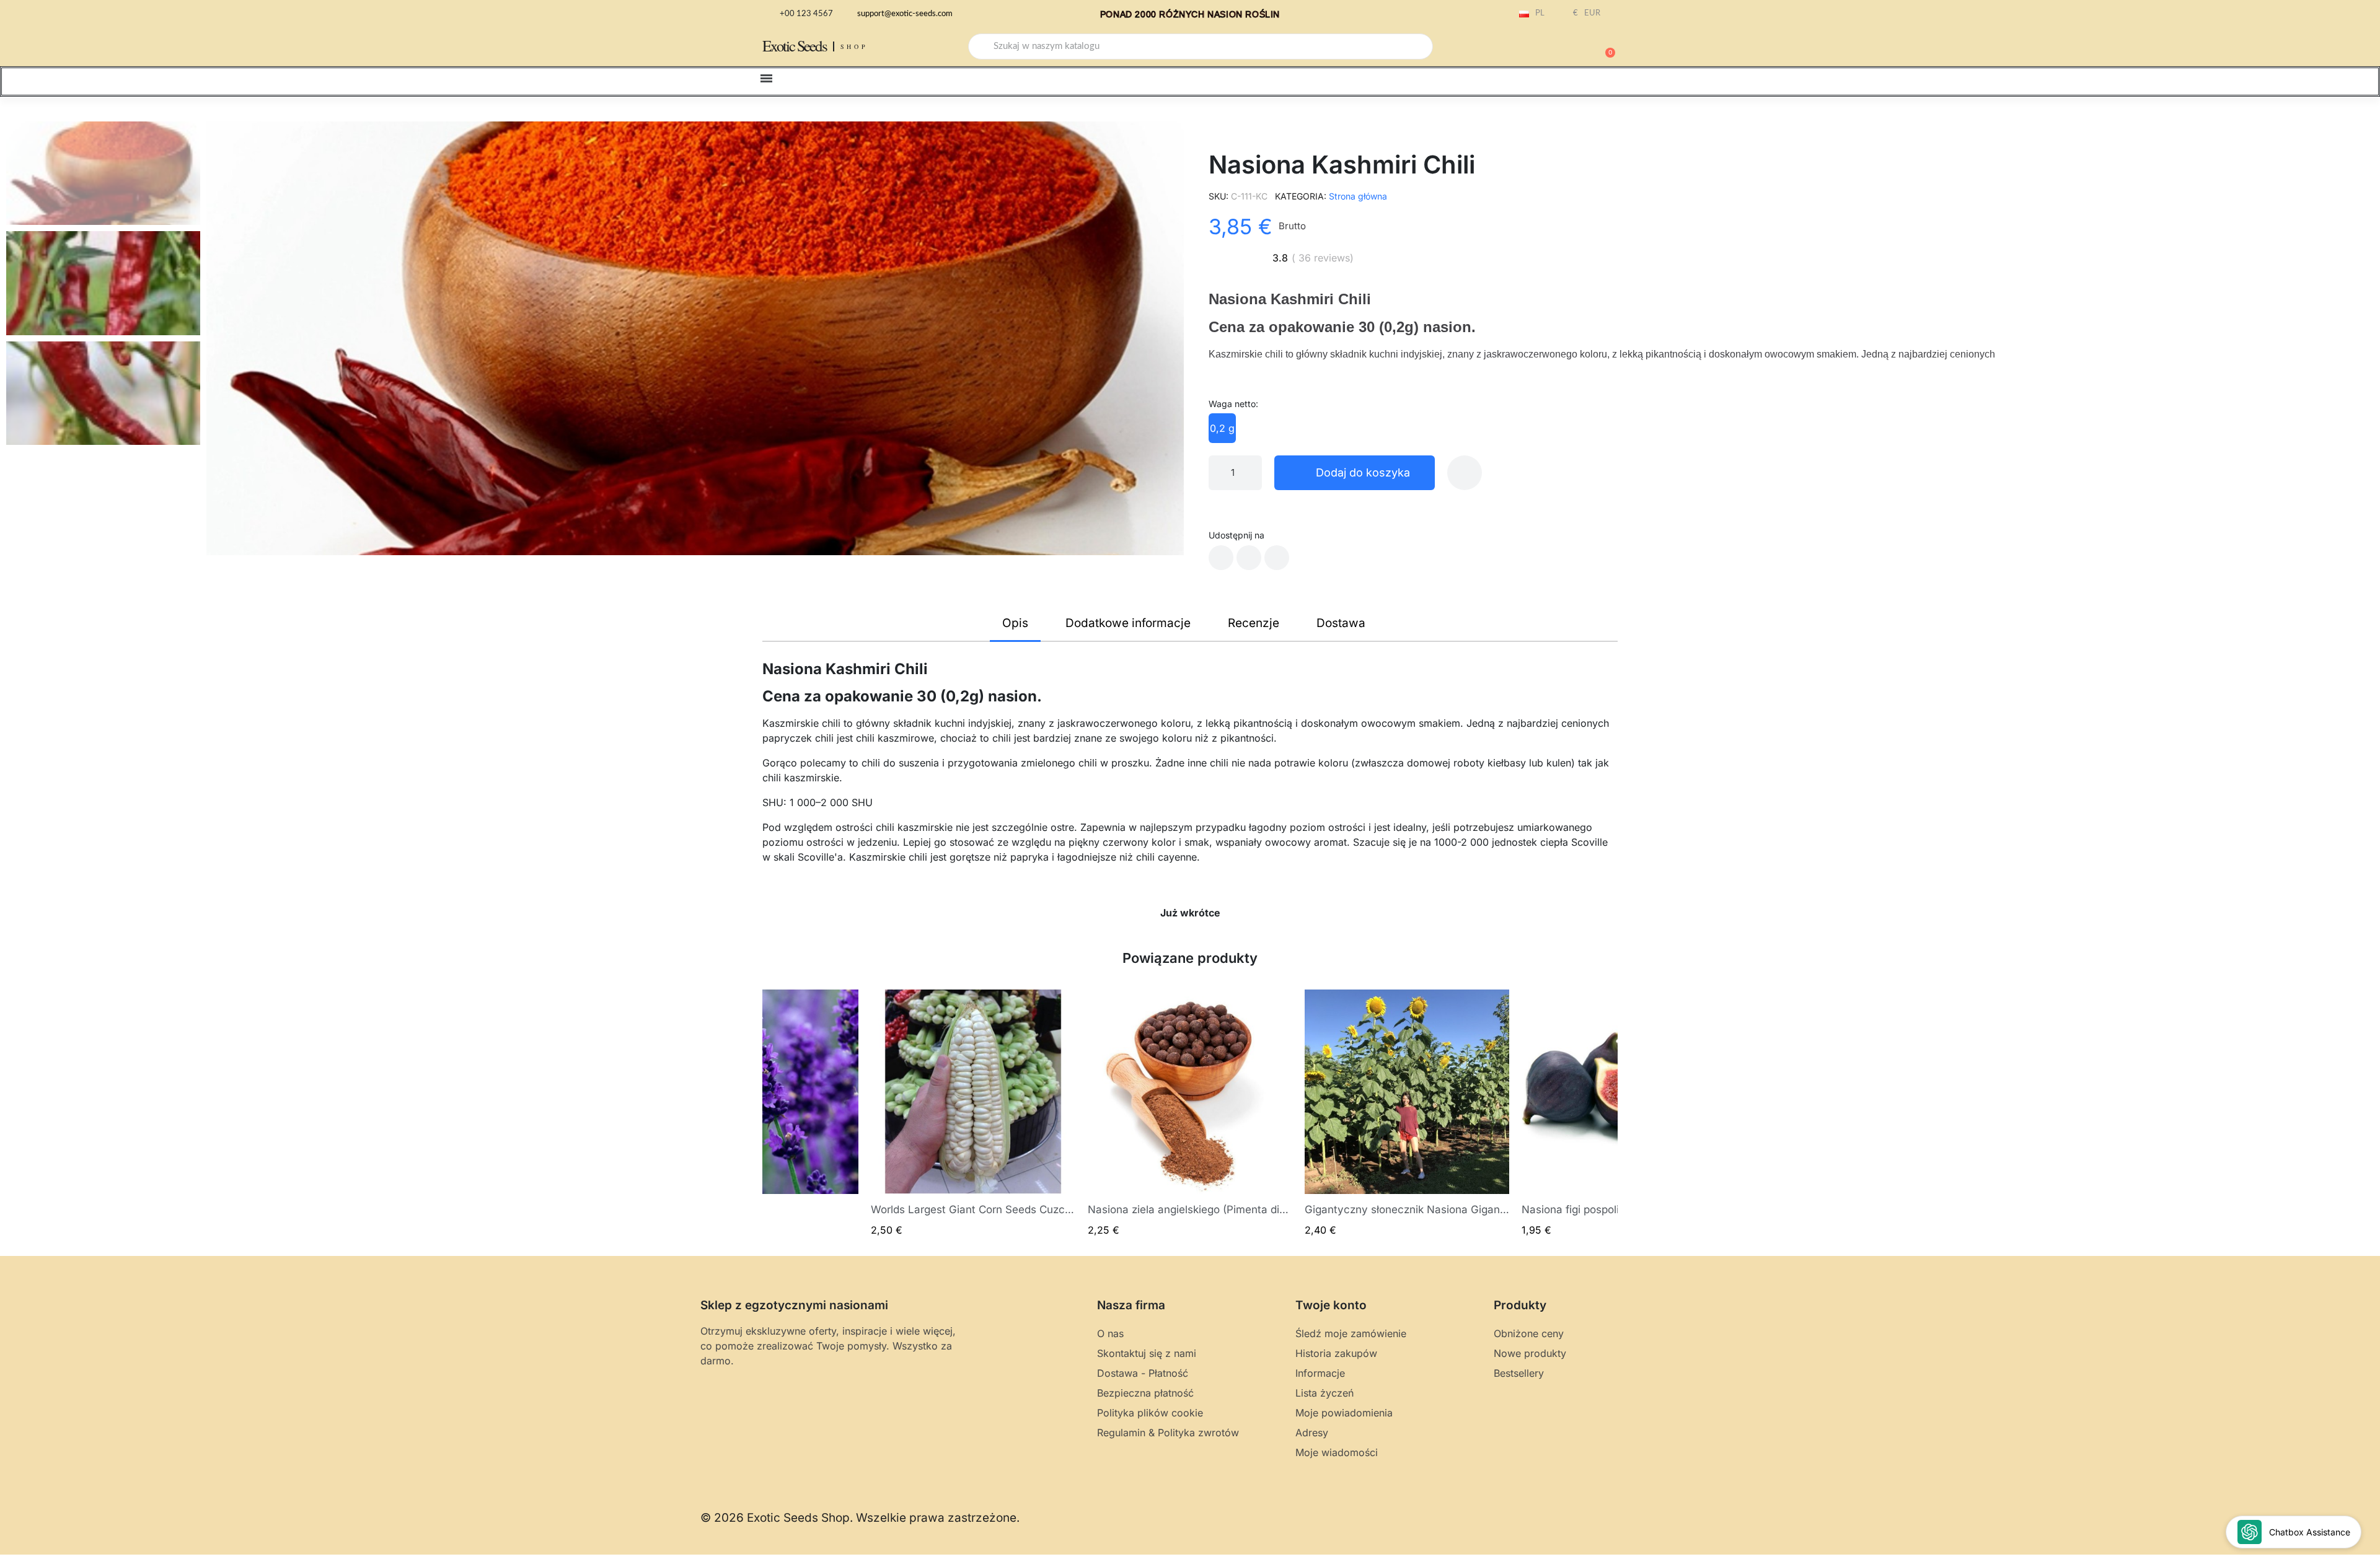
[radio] (1222, 428)
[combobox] (1201, 46)
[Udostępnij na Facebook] (1221, 558)
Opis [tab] (1015, 623)
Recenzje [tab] (1254, 623)
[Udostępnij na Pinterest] (1277, 558)
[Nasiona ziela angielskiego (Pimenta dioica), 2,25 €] (1190, 1113)
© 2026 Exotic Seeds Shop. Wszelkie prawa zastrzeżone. (860, 1518)
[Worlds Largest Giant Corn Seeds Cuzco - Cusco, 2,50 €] (973, 1113)
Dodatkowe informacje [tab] (1128, 623)
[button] (1605, 46)
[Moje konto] (1562, 48)
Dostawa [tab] (1341, 623)
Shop (854, 46)
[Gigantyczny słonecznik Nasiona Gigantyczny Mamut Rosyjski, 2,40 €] (1407, 1113)
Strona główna (1358, 196)
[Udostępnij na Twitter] (1249, 558)
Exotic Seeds (795, 46)
